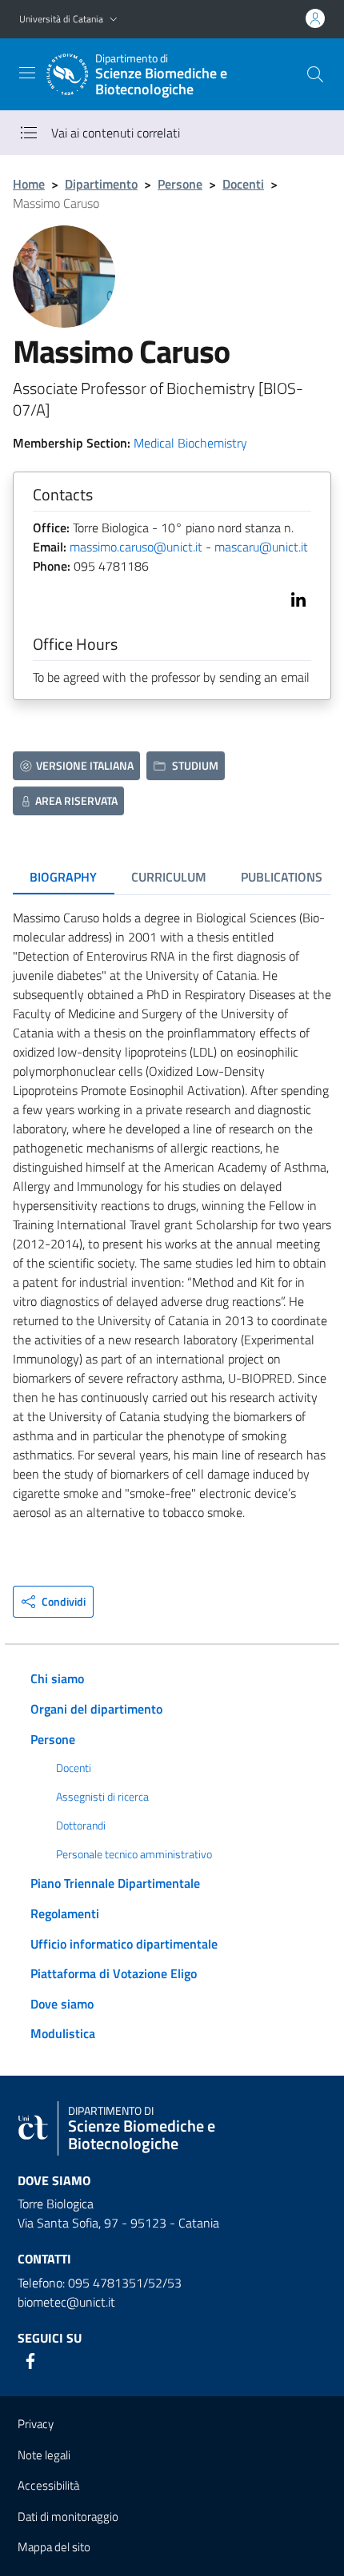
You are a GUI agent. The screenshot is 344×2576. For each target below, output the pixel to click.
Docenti (243, 184)
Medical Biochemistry (190, 443)
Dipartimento (101, 184)
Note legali (44, 2455)
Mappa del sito (54, 2547)
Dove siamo (62, 2004)
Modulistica (63, 2033)
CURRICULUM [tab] (169, 877)
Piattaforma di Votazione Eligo (114, 1973)
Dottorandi (81, 1825)
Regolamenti (65, 1913)
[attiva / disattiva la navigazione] (27, 73)
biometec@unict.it (66, 2302)
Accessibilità (48, 2485)
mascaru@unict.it (261, 547)
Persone (180, 184)
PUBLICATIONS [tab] (282, 877)
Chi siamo (57, 1678)
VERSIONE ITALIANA (85, 765)
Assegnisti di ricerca (102, 1797)
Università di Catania (61, 19)
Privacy (36, 2424)
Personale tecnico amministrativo (134, 1854)
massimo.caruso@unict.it (136, 547)
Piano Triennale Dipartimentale (115, 1883)
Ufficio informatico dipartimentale (124, 1944)
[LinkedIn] (295, 598)
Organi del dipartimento (96, 1709)
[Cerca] (315, 74)
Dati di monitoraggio (68, 2516)
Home (29, 184)
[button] (114, 20)
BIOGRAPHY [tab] (63, 877)
